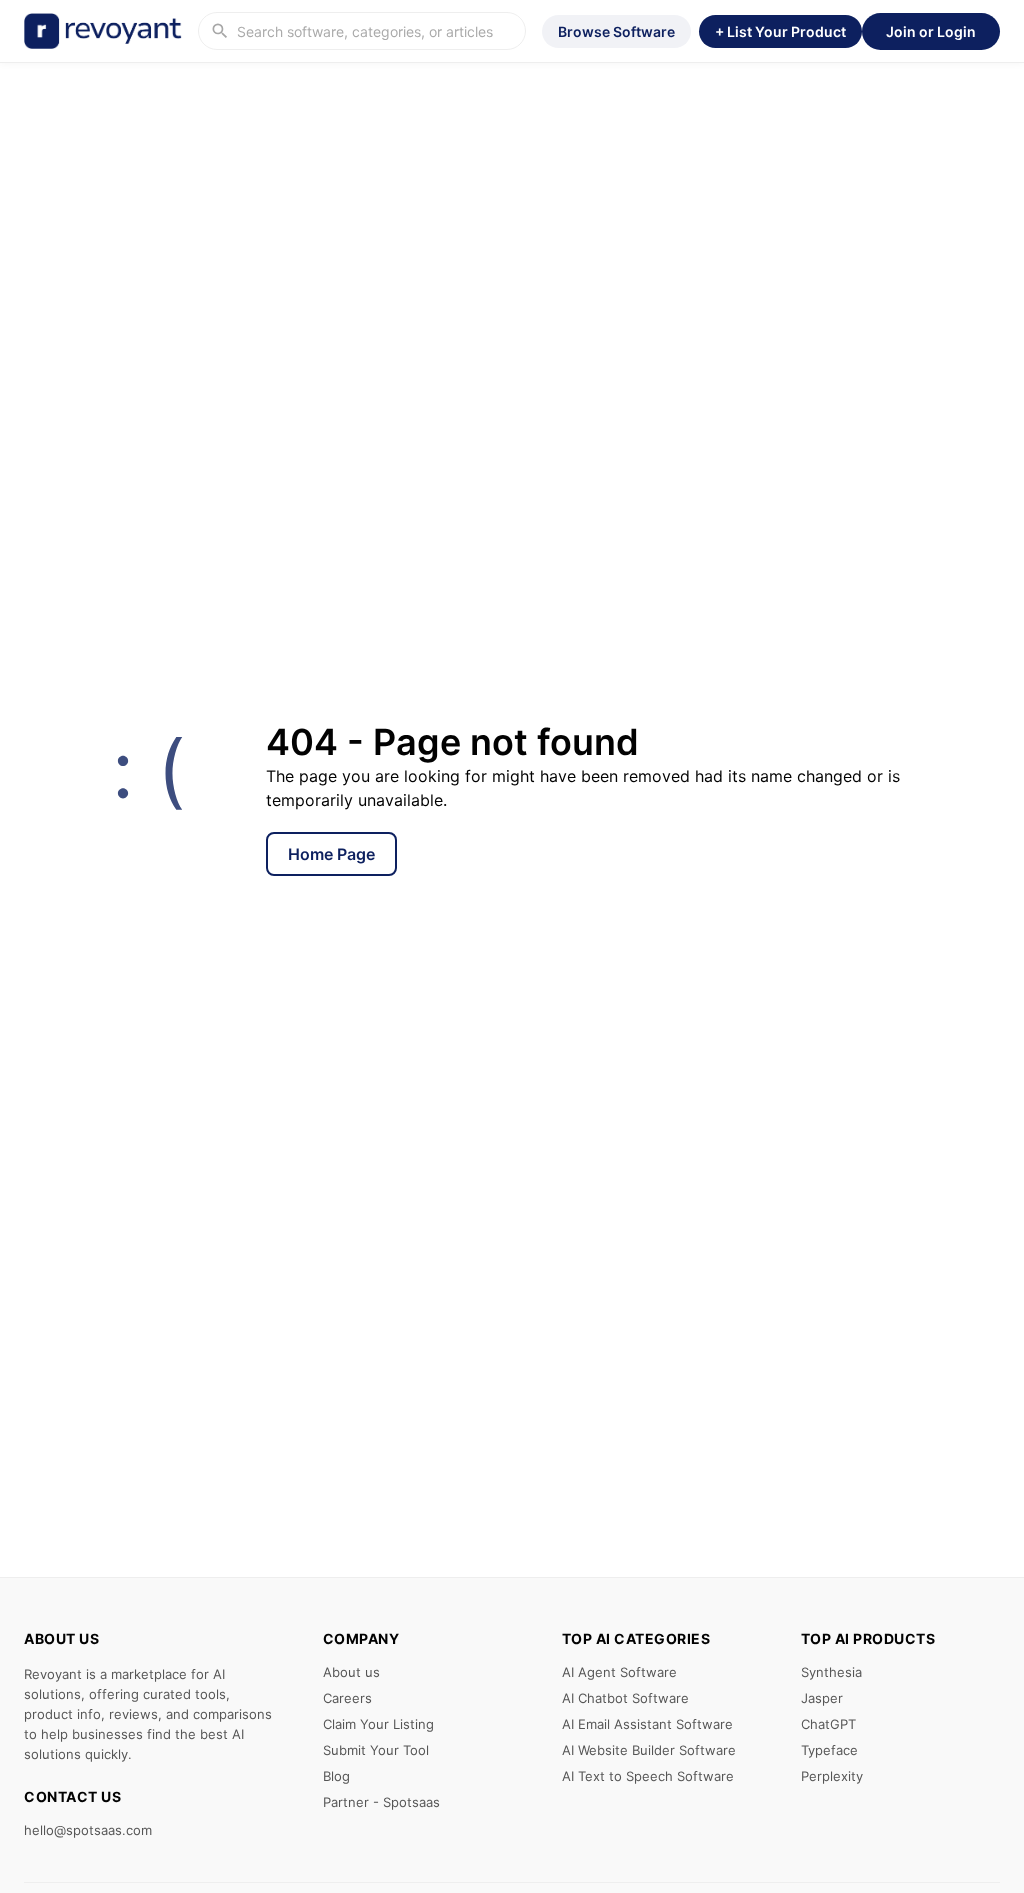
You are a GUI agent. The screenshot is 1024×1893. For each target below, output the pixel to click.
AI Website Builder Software (649, 1750)
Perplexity (832, 1776)
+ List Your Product (780, 31)
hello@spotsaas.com (88, 1830)
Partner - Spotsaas (381, 1802)
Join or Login (931, 31)
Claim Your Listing (378, 1724)
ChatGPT (828, 1724)
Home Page (331, 854)
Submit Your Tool (376, 1750)
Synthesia (831, 1672)
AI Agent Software (619, 1672)
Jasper (822, 1698)
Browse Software (616, 31)
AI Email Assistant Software (647, 1724)
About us (351, 1672)
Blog (336, 1776)
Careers (347, 1698)
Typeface (829, 1750)
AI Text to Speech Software (648, 1776)
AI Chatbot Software (625, 1698)
